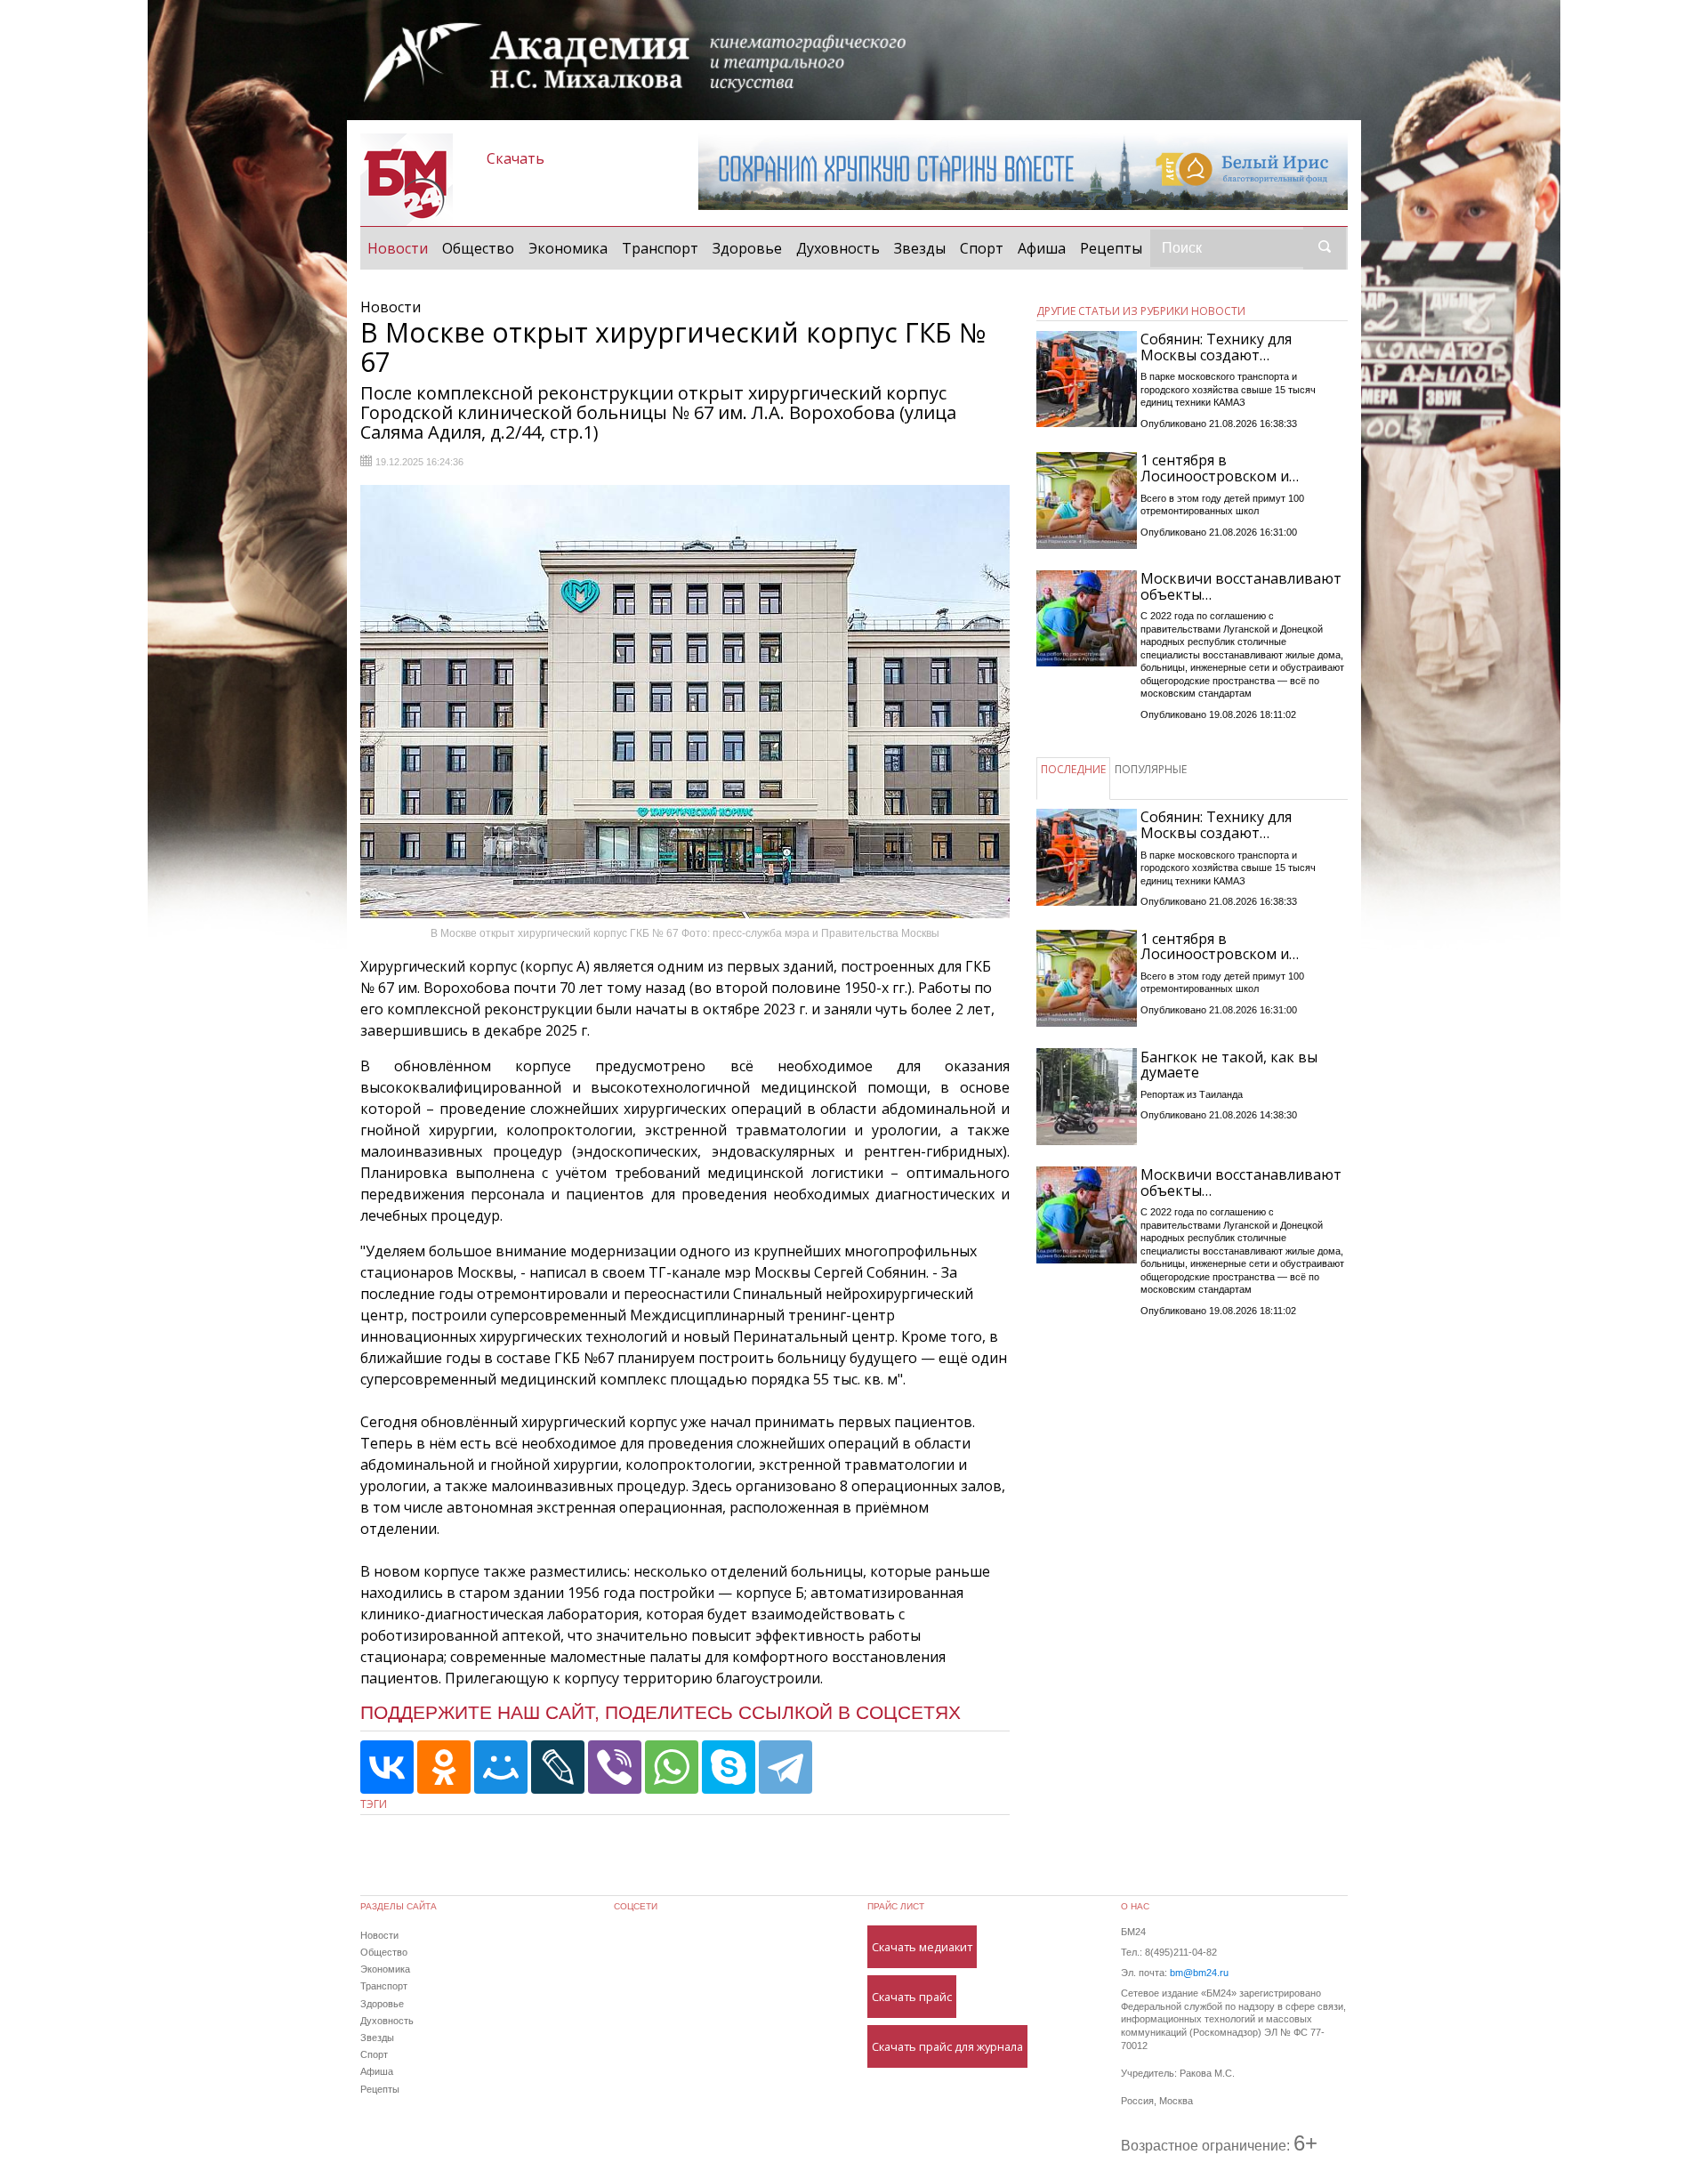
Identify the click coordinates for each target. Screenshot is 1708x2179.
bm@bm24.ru (1199, 1973)
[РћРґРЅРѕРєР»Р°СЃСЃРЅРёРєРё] (444, 1767)
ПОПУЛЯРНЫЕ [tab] (1151, 769)
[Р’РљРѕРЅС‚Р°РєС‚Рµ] (387, 1767)
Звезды (920, 248)
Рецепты (1111, 248)
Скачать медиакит (922, 1947)
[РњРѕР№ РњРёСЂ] (501, 1767)
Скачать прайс (912, 1997)
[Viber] (615, 1767)
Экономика (568, 248)
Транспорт (660, 248)
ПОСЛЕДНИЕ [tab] (1073, 769)
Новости (401, 248)
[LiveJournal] (558, 1767)
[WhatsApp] (672, 1767)
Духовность (838, 248)
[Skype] (729, 1767)
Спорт (982, 248)
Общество (478, 248)
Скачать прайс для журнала (947, 2046)
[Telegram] (786, 1767)
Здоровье (747, 248)
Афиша (1042, 248)
